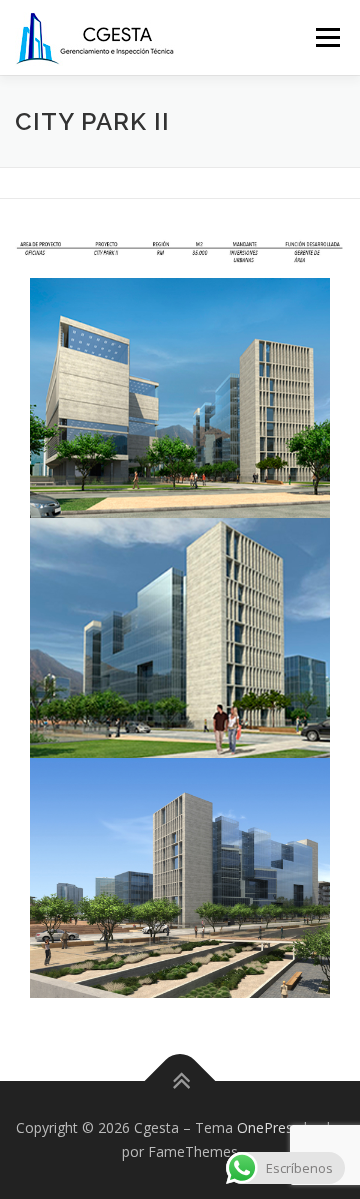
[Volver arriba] (180, 1081)
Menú (326, 37)
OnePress (268, 1127)
